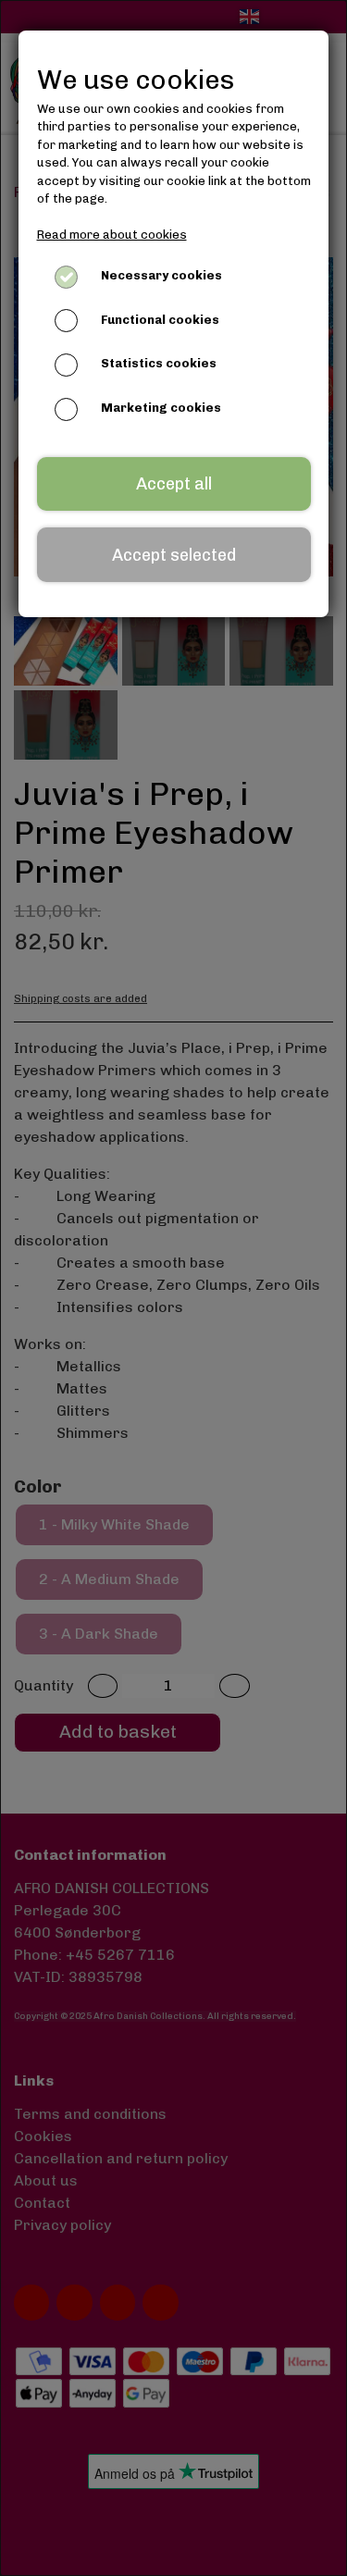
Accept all (174, 484)
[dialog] (173, 1288)
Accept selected (174, 555)
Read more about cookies (112, 235)
